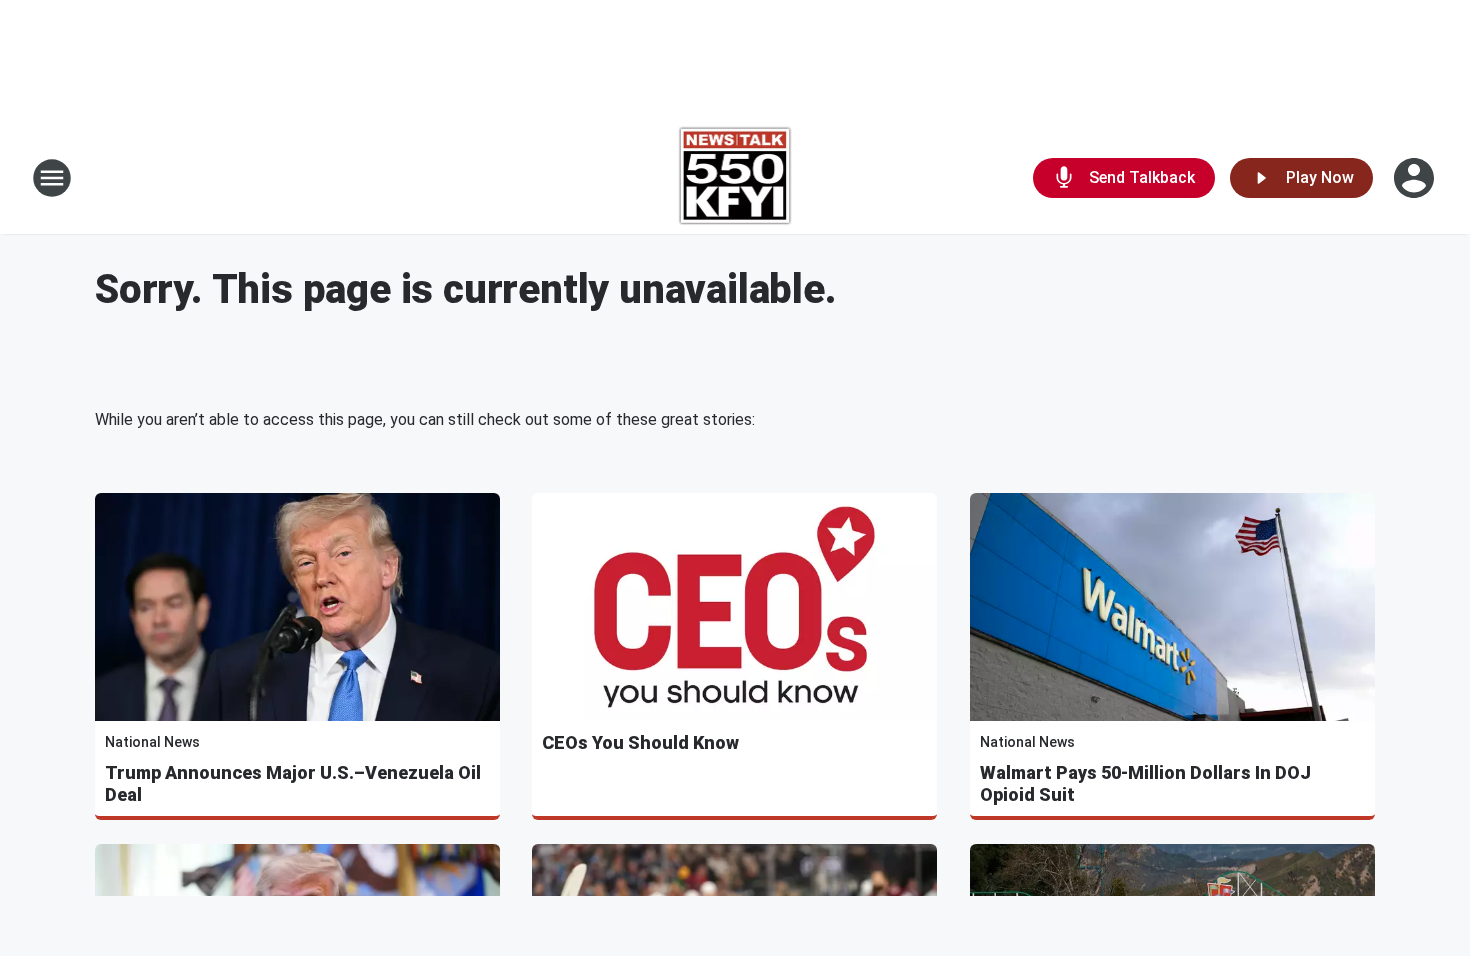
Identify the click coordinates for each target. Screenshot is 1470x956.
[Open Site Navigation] (52, 178)
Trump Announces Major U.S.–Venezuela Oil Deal (293, 783)
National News (152, 742)
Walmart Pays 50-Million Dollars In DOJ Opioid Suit (1145, 783)
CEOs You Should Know (640, 742)
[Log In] (1416, 178)
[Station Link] (735, 178)
